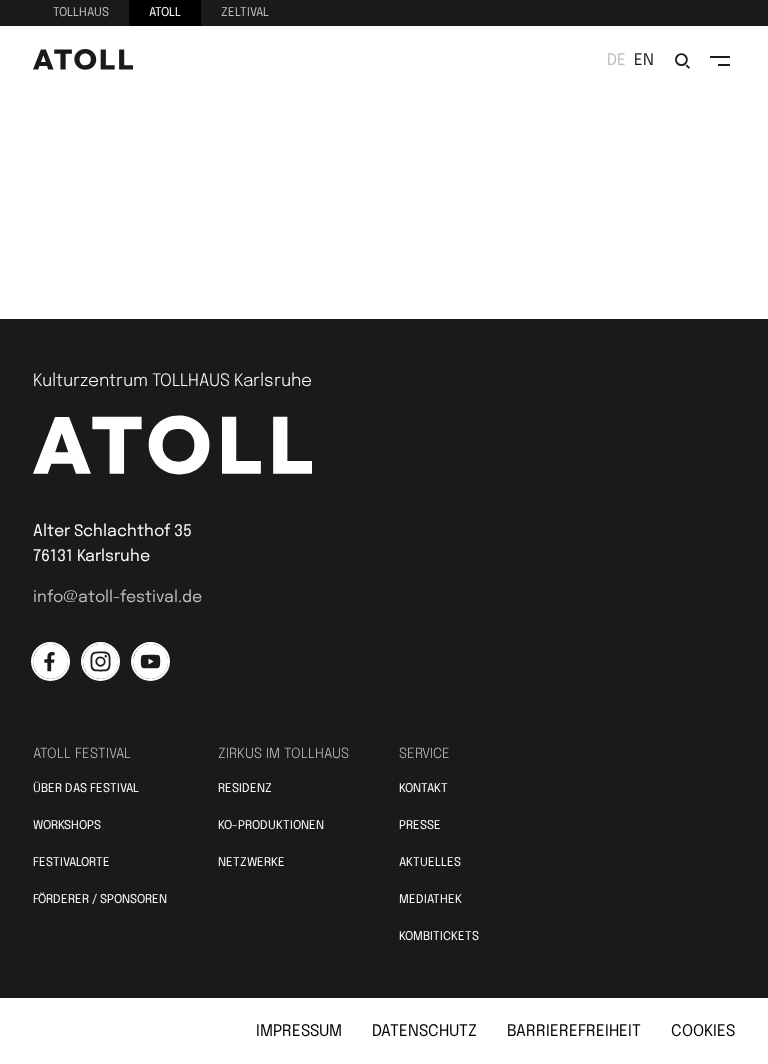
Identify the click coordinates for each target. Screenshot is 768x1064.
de (616, 60)
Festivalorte (71, 863)
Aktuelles (430, 863)
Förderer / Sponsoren (100, 900)
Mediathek (430, 900)
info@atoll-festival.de (117, 597)
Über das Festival (86, 789)
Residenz (245, 789)
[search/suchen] (682, 61)
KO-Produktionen (271, 826)
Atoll (165, 13)
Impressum (299, 1031)
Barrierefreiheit (574, 1031)
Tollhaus (81, 13)
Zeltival (245, 13)
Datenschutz (424, 1031)
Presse (420, 826)
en (644, 60)
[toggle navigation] (720, 61)
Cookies (703, 1031)
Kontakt (423, 789)
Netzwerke (251, 863)
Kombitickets (439, 937)
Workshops (67, 826)
